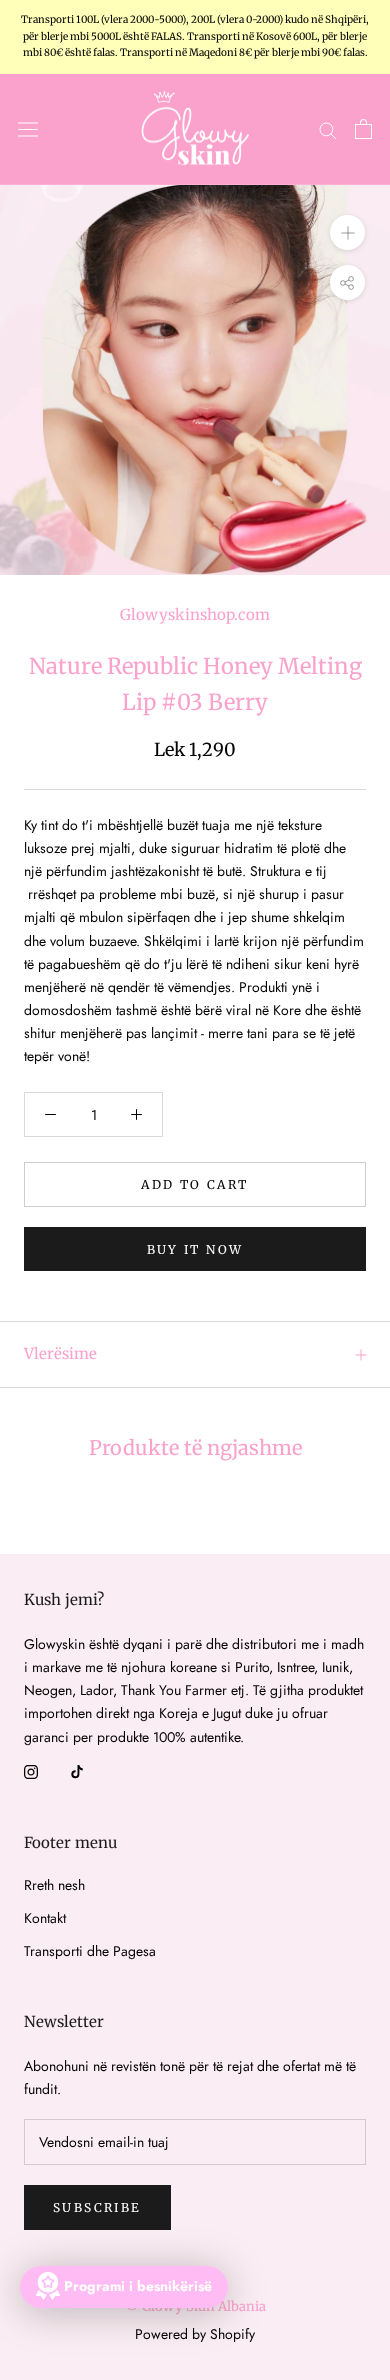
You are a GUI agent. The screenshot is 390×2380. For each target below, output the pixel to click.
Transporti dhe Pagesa (90, 1951)
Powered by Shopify (195, 2334)
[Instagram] (31, 1771)
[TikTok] (77, 1771)
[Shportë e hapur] (363, 129)
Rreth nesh (54, 1885)
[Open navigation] (28, 129)
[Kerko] (328, 129)
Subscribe (97, 2207)
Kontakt (45, 1918)
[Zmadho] (347, 232)
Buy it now (195, 1249)
